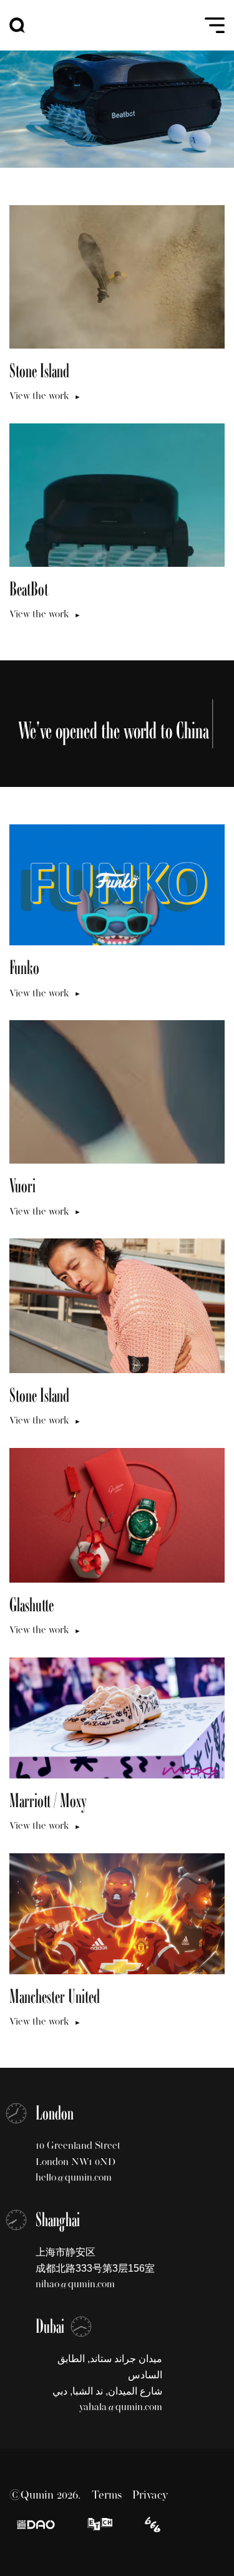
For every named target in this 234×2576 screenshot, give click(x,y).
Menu (214, 25)
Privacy (150, 2495)
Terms (107, 2495)
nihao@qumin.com (75, 2284)
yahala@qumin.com (121, 2407)
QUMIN (17, 25)
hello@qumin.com (74, 2177)
